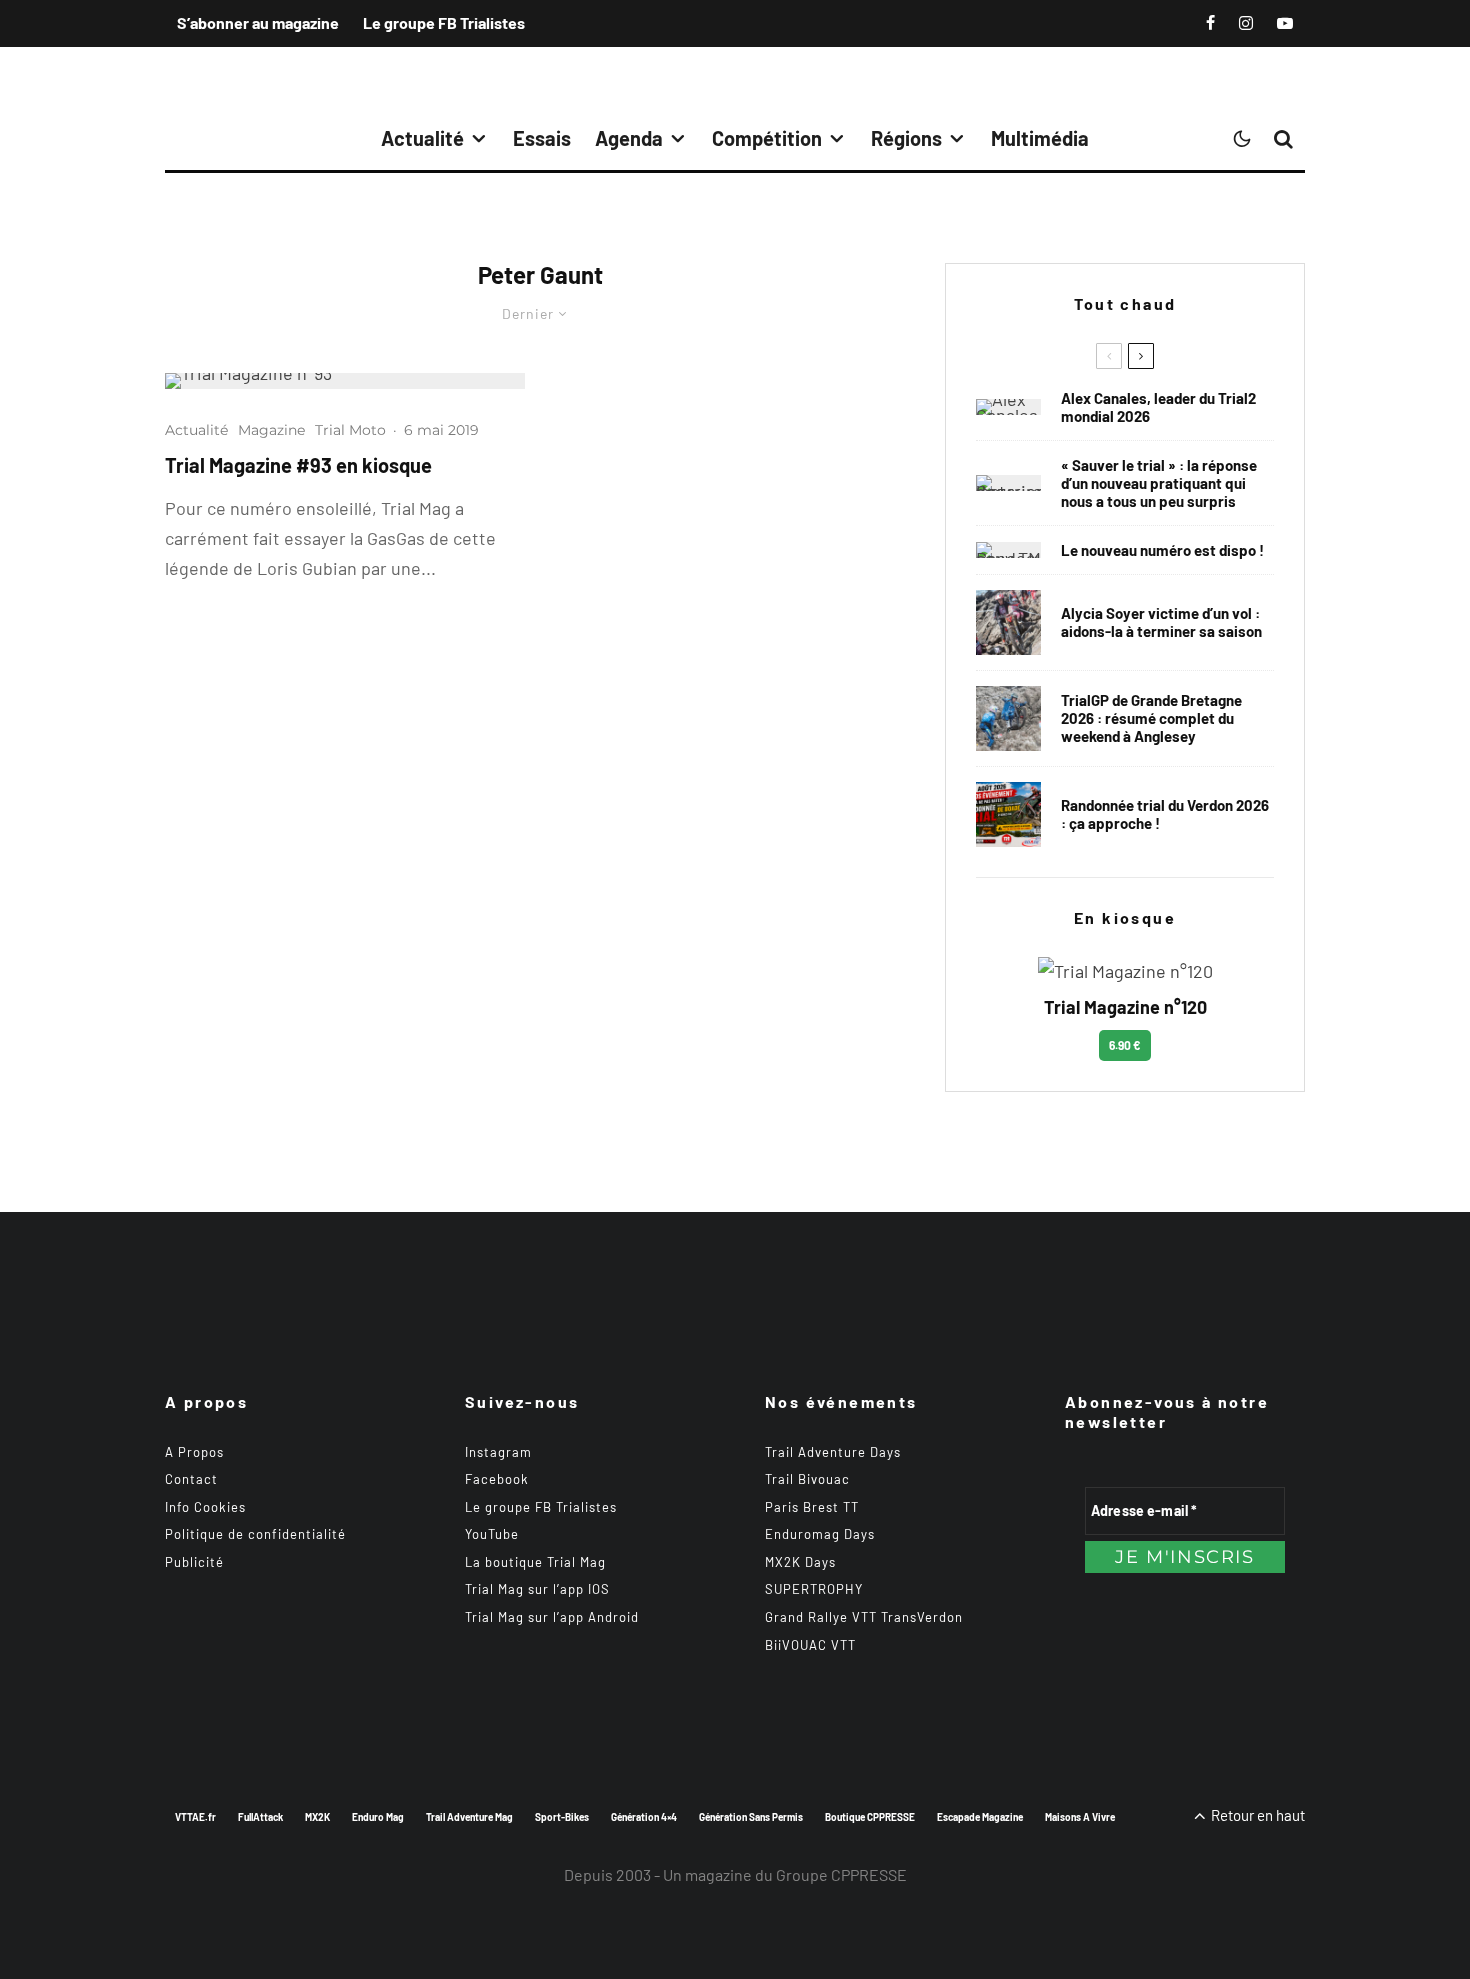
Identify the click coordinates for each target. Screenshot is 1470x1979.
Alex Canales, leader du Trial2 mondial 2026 (1158, 407)
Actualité (422, 138)
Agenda (629, 138)
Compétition (767, 138)
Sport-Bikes (562, 1817)
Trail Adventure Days (833, 1452)
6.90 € (1125, 1045)
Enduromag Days (820, 1534)
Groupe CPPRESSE (841, 1874)
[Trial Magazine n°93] (345, 381)
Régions (906, 138)
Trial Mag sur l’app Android (552, 1617)
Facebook (497, 1479)
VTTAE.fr (195, 1817)
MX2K (317, 1817)
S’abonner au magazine (258, 22)
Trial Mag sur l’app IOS (537, 1589)
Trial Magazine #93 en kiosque (298, 465)
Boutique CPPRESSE (870, 1817)
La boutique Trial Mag (535, 1562)
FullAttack (260, 1817)
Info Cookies (205, 1507)
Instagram (498, 1452)
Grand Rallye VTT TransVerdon (864, 1617)
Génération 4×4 (644, 1817)
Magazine (271, 430)
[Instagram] (1246, 23)
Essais (542, 138)
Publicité (194, 1562)
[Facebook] (1210, 23)
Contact (191, 1479)
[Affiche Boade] (1008, 814)
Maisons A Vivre (1080, 1817)
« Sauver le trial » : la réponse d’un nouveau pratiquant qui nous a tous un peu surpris (1159, 483)
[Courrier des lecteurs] (1008, 483)
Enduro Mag (378, 1817)
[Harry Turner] (1008, 718)
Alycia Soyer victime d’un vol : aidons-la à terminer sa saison (1161, 622)
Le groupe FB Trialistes (444, 22)
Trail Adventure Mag (469, 1817)
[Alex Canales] (1008, 407)
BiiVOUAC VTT (810, 1645)
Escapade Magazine (980, 1817)
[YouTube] (1285, 23)
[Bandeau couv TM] (1008, 550)
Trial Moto (350, 430)
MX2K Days (800, 1562)
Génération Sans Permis (751, 1817)
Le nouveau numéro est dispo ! (1162, 550)
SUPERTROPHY (814, 1589)
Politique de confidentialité (255, 1534)
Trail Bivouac (807, 1479)
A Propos (194, 1452)
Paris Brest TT (812, 1507)
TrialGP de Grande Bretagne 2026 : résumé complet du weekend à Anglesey (1151, 718)
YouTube (492, 1534)
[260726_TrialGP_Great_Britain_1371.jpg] (1008, 622)
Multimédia (1040, 138)
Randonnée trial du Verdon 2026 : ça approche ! (1165, 814)
